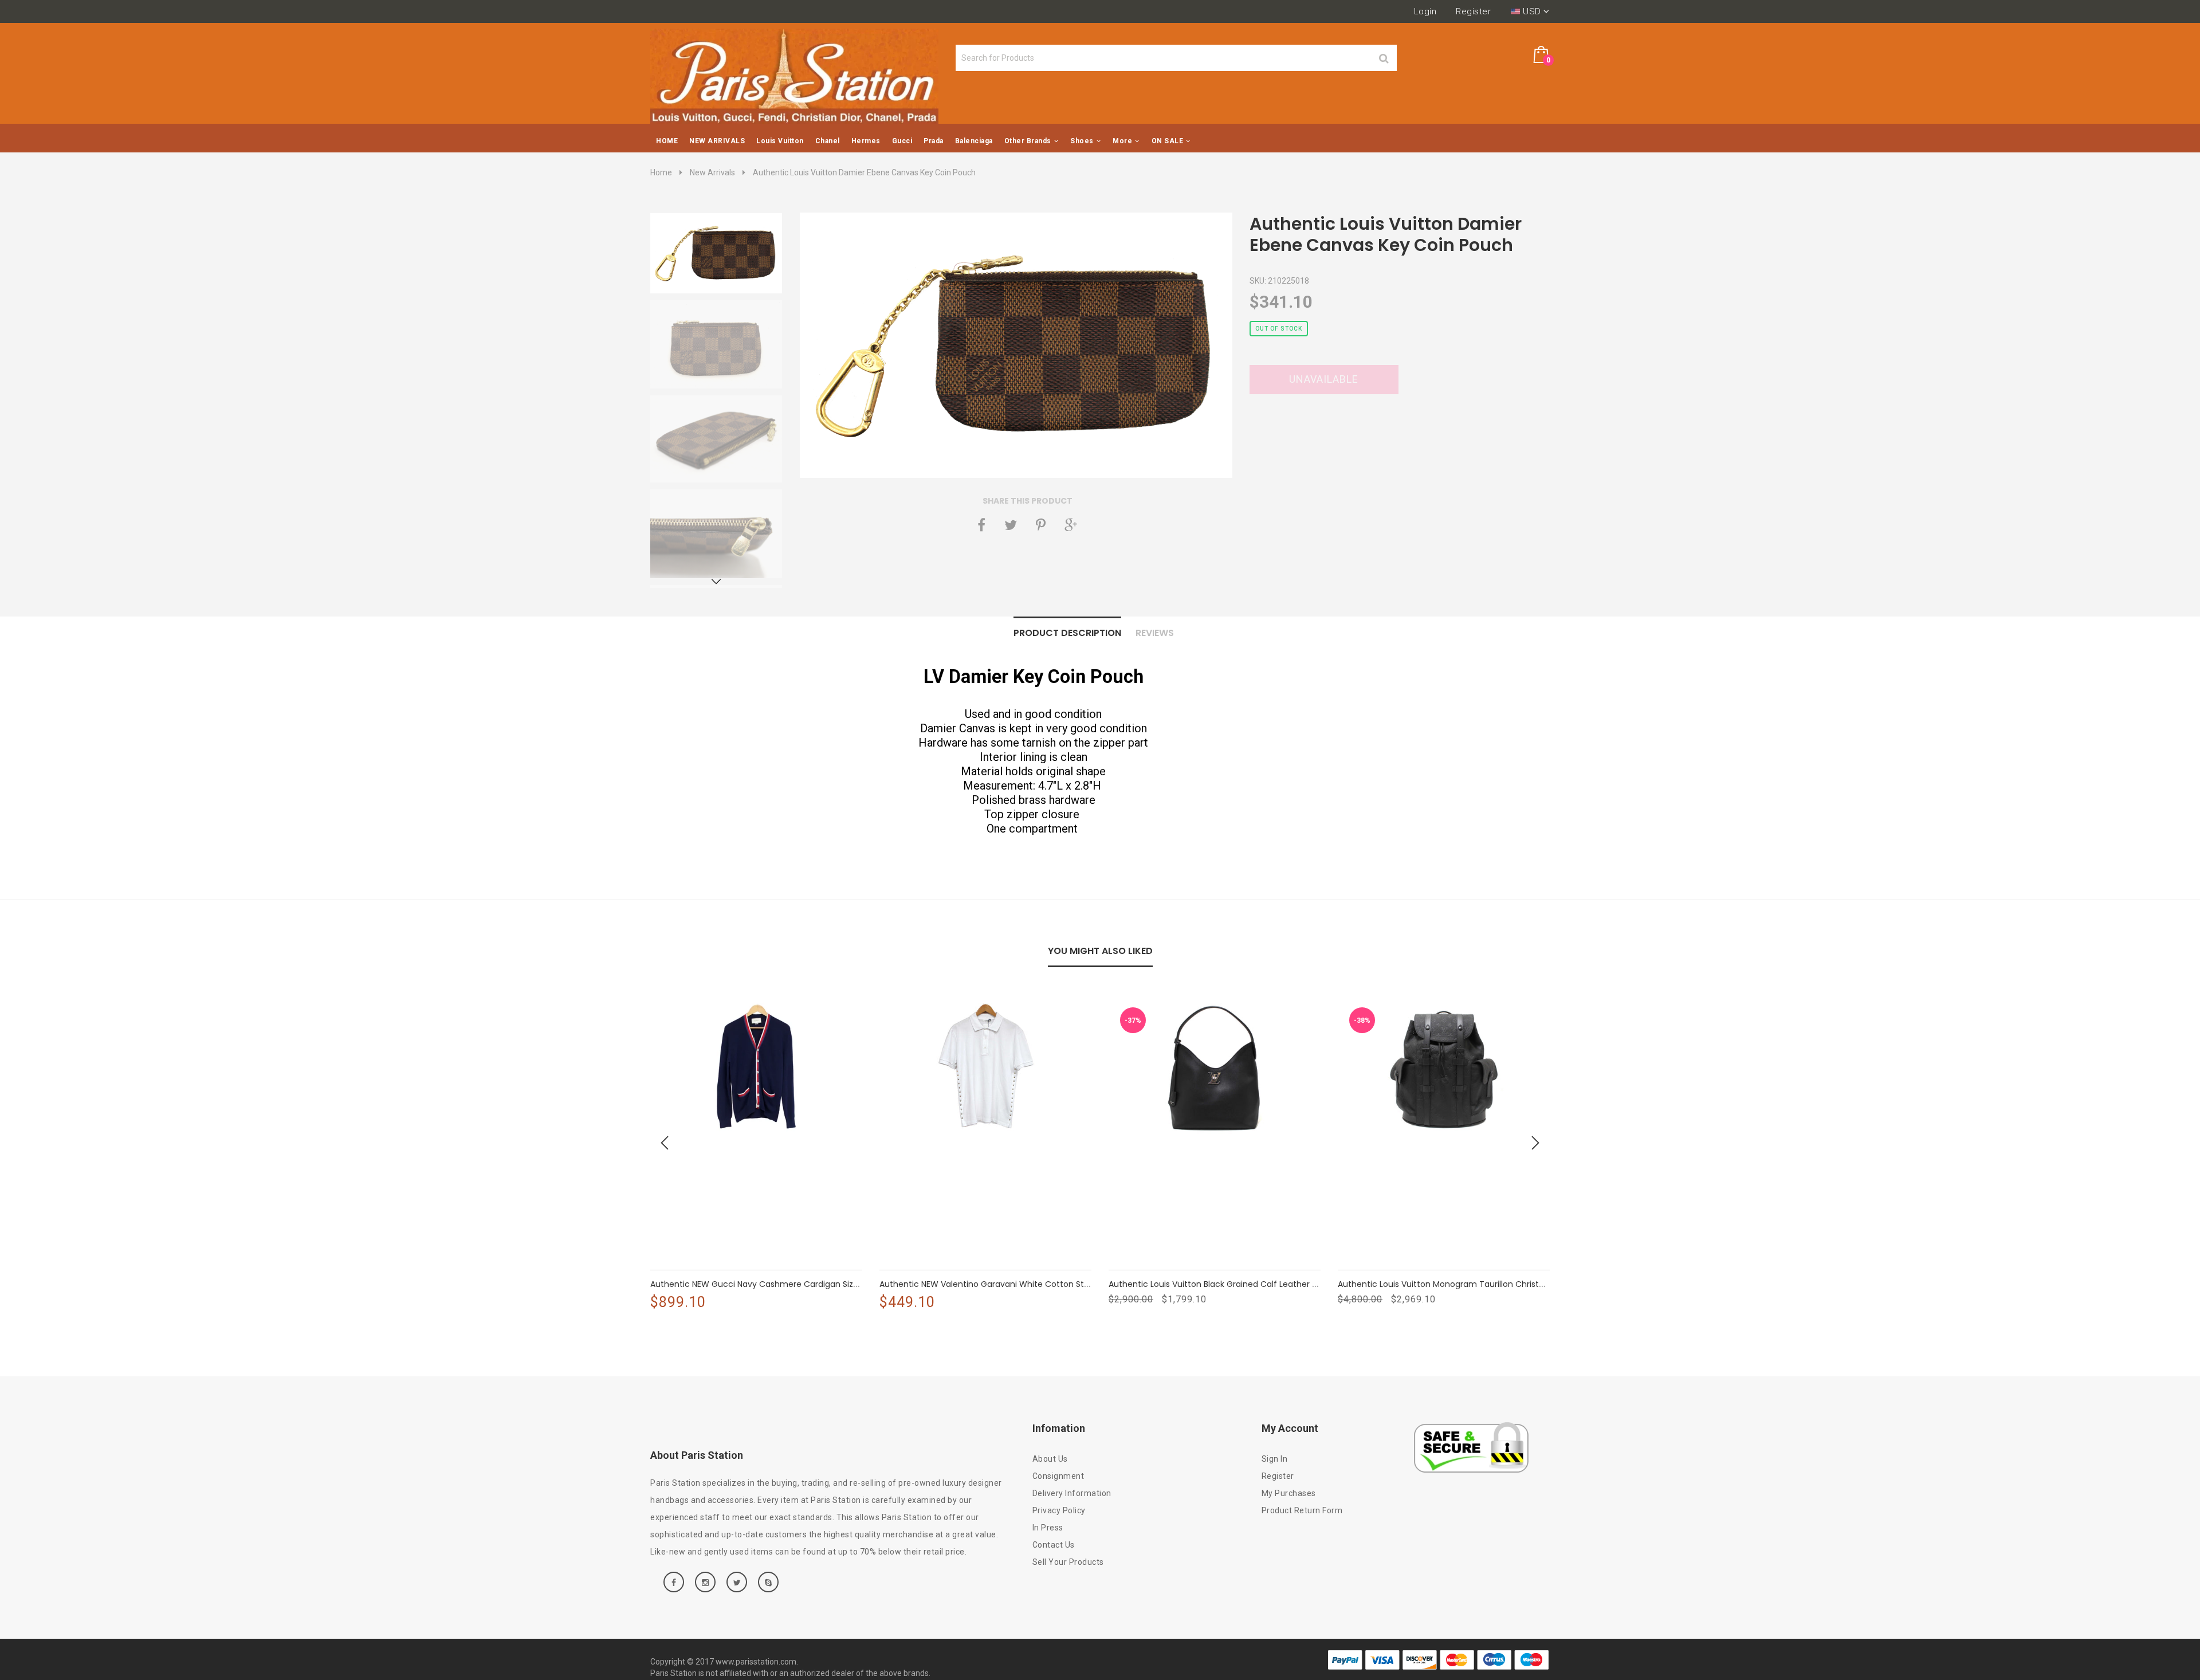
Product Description (1067, 633)
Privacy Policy (1059, 1510)
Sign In (1275, 1459)
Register (1473, 11)
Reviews (1155, 633)
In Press (1048, 1528)
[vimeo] (1041, 525)
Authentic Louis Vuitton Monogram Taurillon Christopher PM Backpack (1477, 1284)
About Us (1050, 1459)
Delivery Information (1072, 1493)
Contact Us (1054, 1545)
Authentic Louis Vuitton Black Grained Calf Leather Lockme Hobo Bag (1246, 1284)
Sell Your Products (1068, 1562)
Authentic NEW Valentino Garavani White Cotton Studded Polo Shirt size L (1026, 1284)
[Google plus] (1071, 525)
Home (661, 172)
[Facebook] (981, 525)
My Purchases (1289, 1493)
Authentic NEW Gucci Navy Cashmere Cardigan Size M (759, 1284)
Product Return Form (1302, 1510)
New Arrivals (712, 172)
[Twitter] (1011, 525)
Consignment (1058, 1476)
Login (1425, 11)
